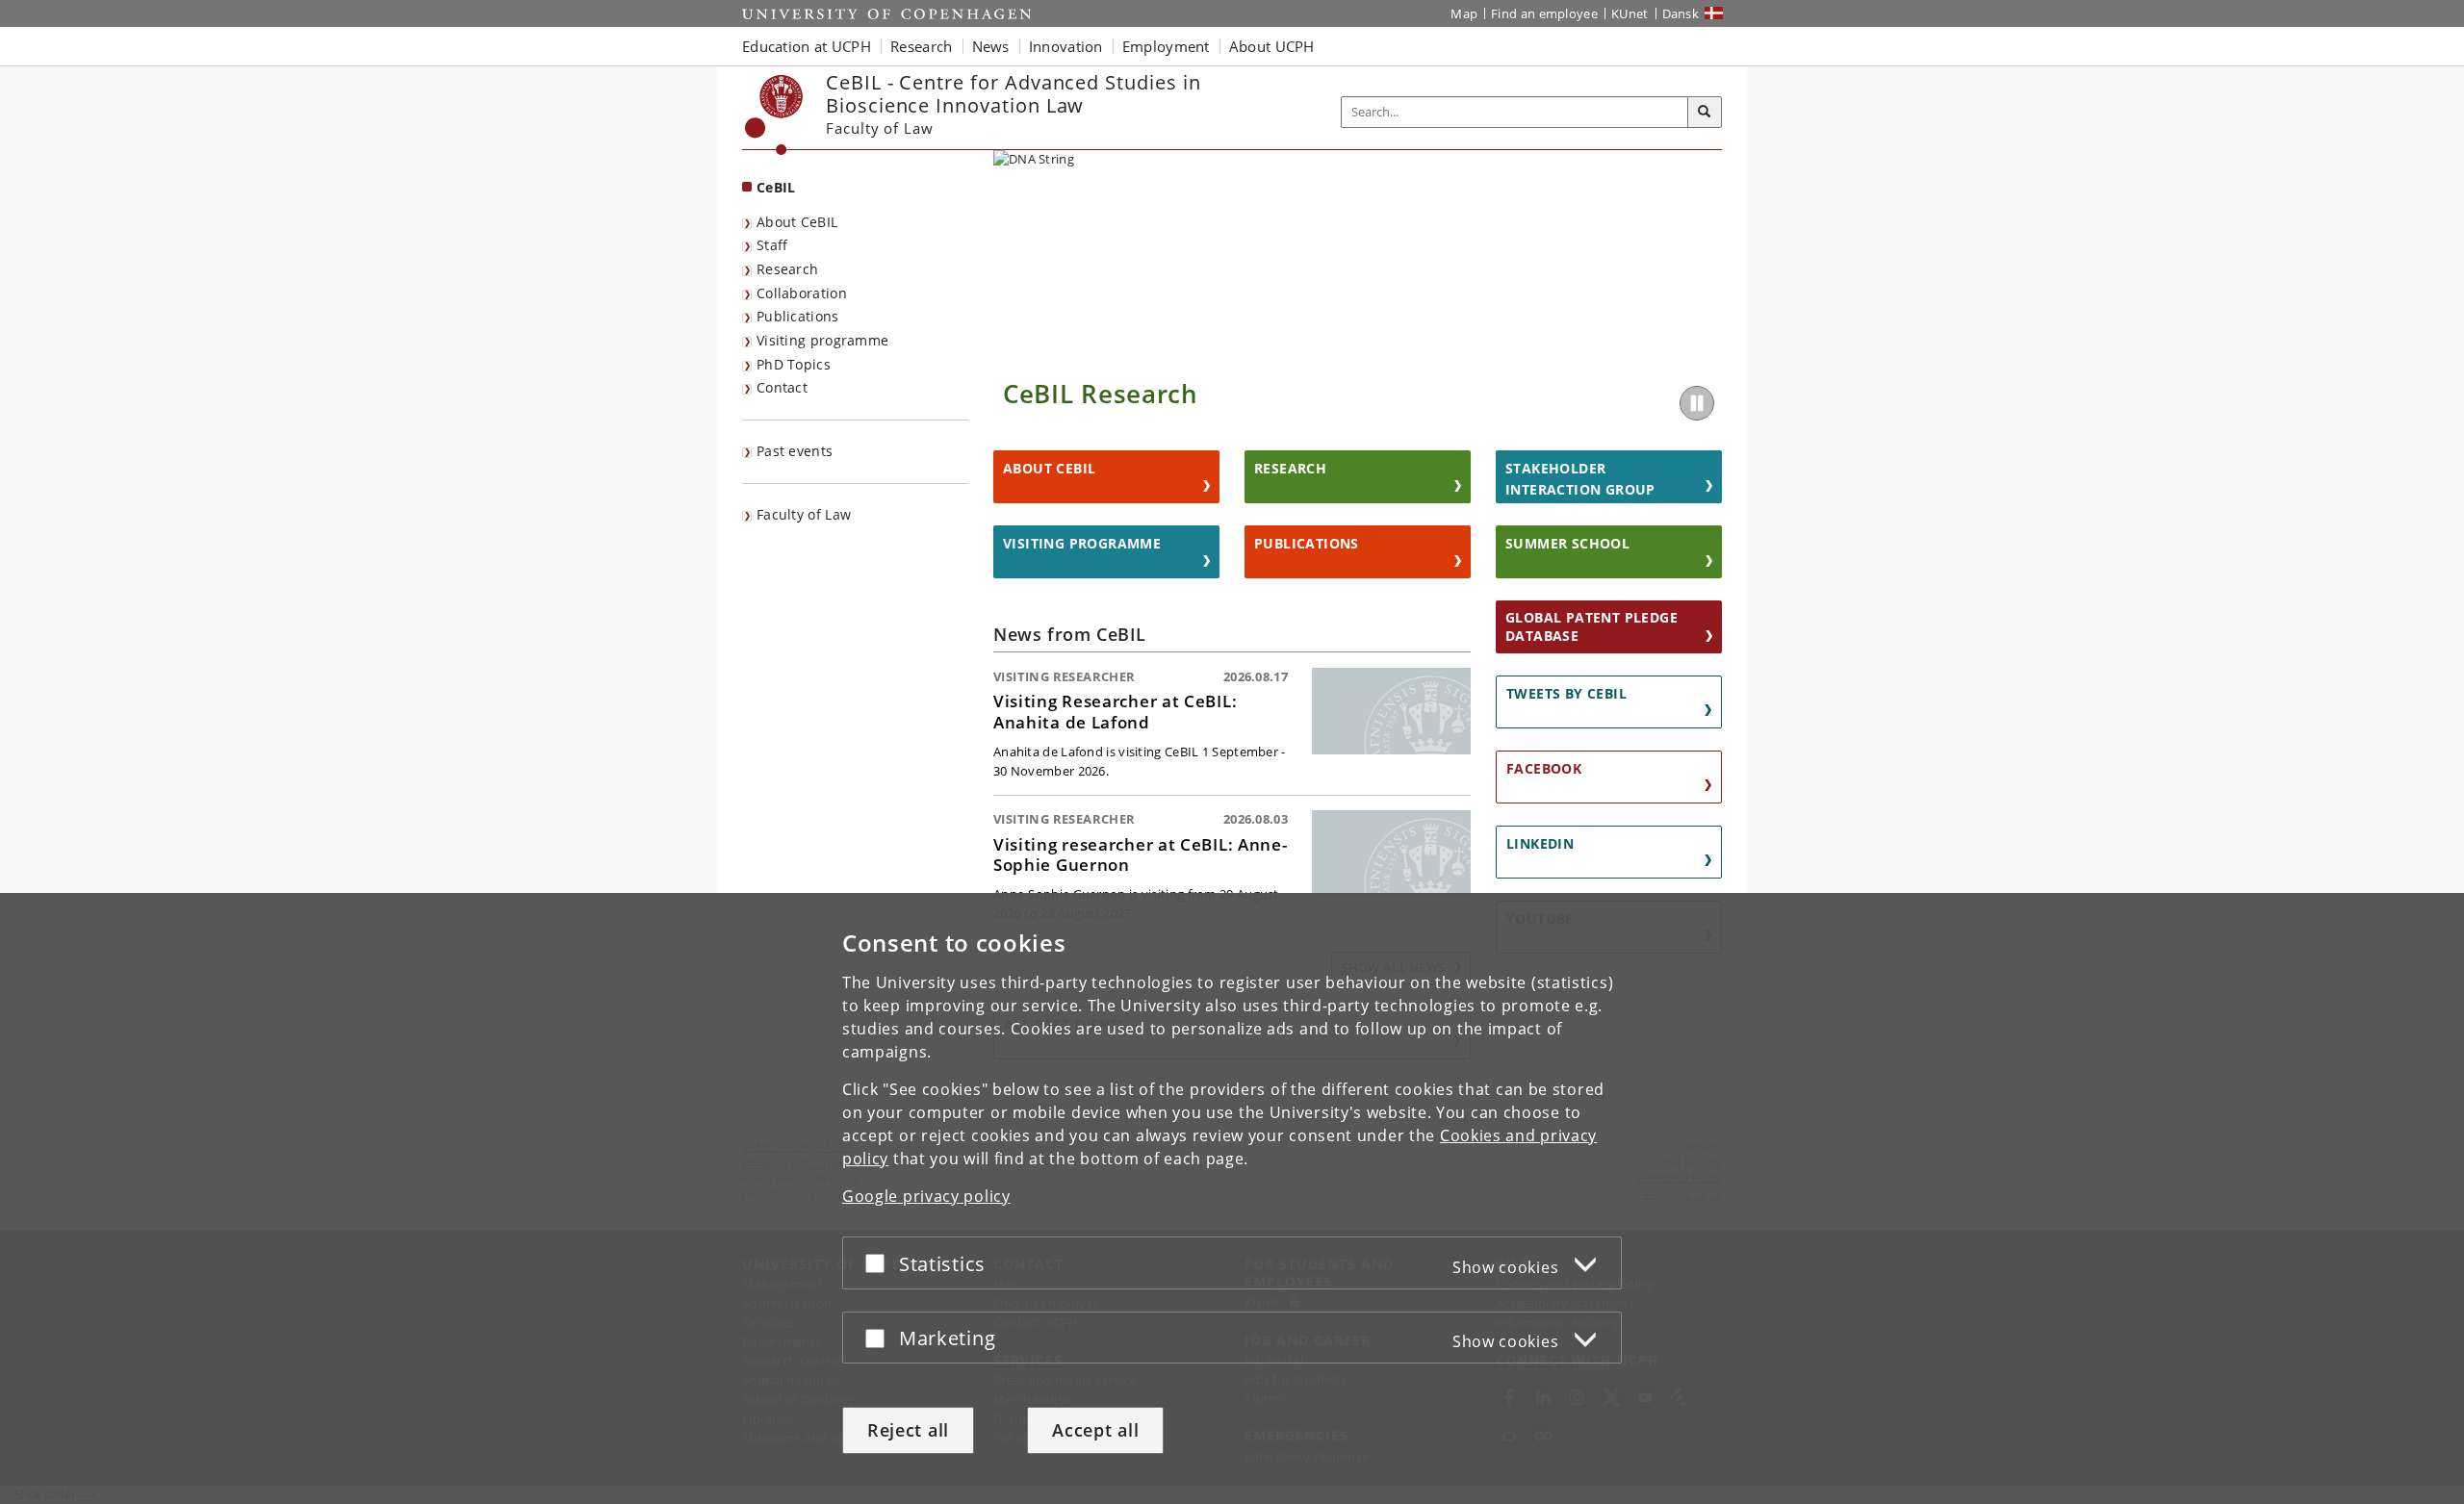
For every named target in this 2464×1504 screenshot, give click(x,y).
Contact (782, 387)
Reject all (908, 1430)
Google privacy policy (926, 1196)
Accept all (1095, 1430)
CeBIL (776, 187)
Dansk (1681, 13)
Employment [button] (1166, 46)
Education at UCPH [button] (807, 46)
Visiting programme (822, 340)
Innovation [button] (1066, 46)
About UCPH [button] (1272, 46)
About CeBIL (797, 222)
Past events (795, 451)
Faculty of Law (804, 514)
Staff (772, 245)
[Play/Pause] (1697, 403)
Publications (798, 316)
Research (787, 269)
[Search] (1705, 113)
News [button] (991, 46)
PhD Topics (794, 364)
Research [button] (921, 46)
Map (1464, 13)
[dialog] (1232, 1198)
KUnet (1630, 13)
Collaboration (802, 293)
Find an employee (1544, 13)
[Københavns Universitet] (774, 115)
